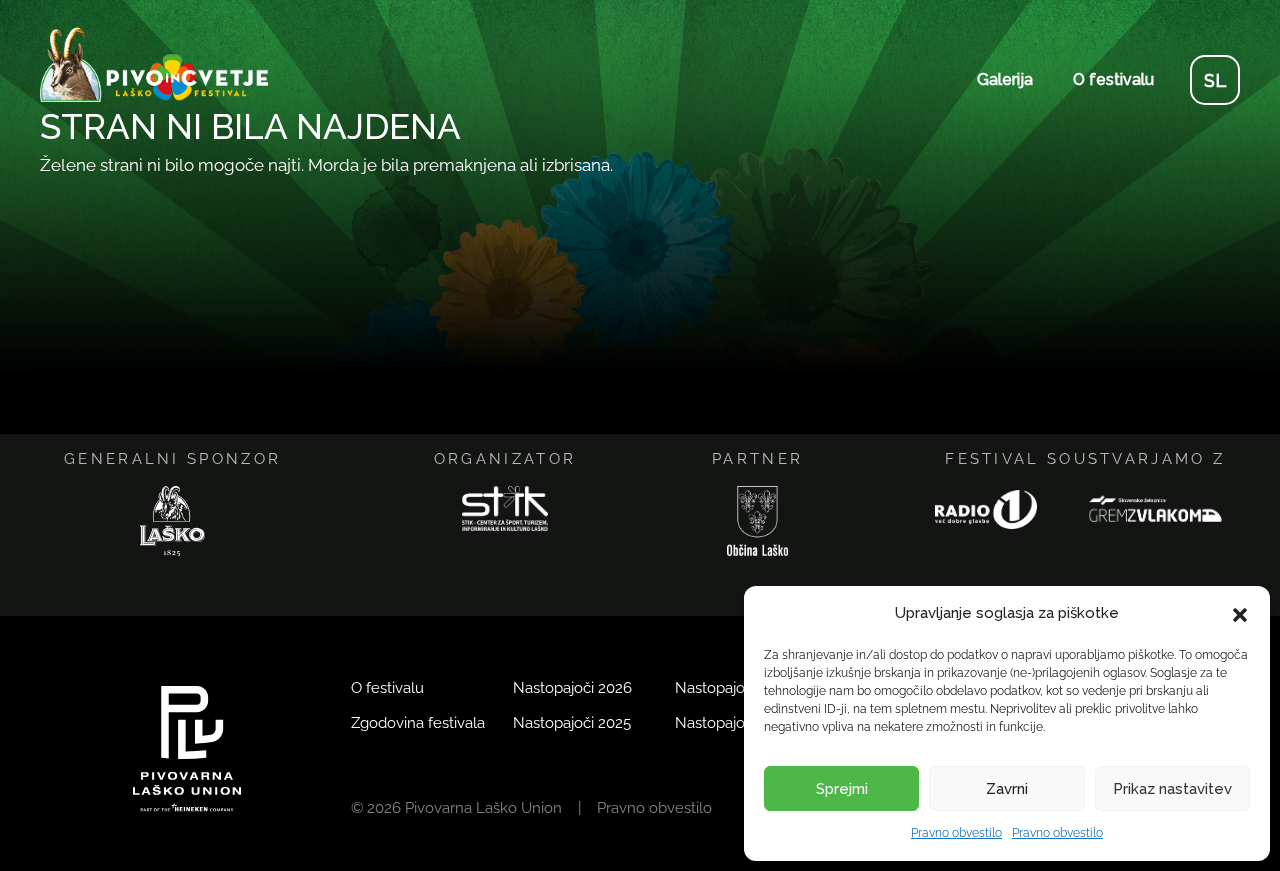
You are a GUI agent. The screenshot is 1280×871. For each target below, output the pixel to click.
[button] (1240, 614)
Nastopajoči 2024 (734, 688)
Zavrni (1007, 789)
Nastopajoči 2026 (572, 688)
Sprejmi (842, 789)
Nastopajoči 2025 (572, 723)
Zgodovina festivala (418, 723)
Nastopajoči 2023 (734, 723)
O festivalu (1113, 80)
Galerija (1005, 80)
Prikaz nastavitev (1172, 789)
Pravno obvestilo (956, 833)
